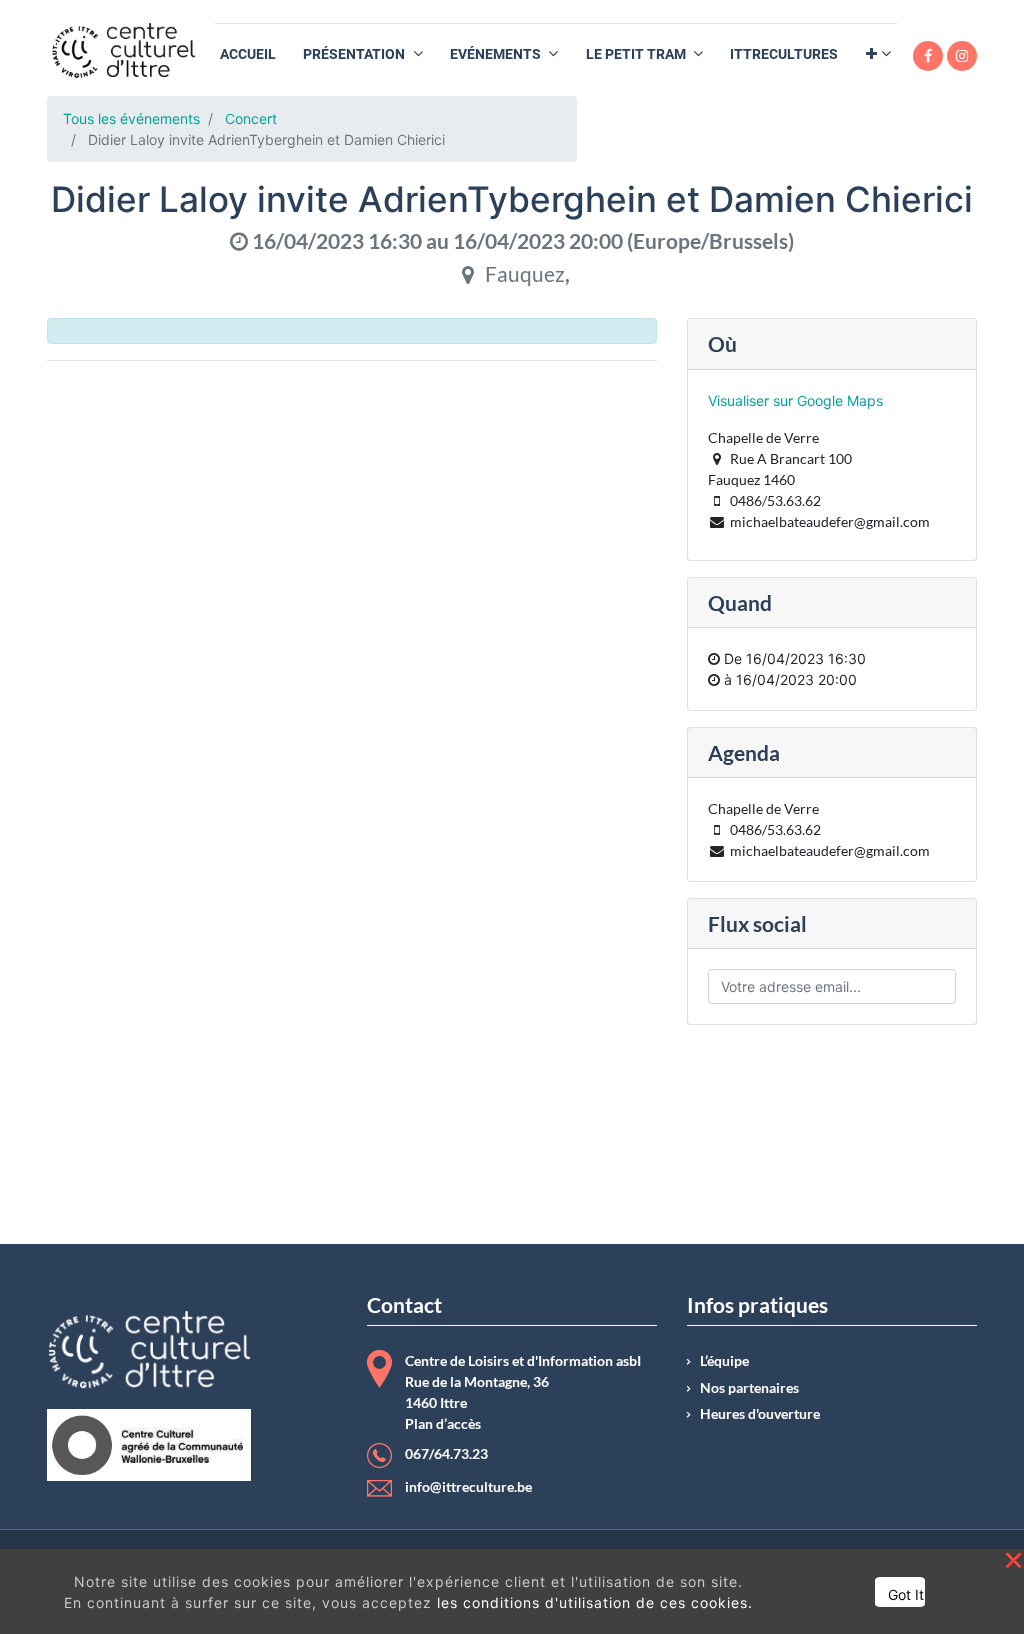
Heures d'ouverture (760, 1414)
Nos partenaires (749, 1388)
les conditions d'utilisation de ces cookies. (595, 1602)
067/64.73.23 (446, 1454)
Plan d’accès (443, 1424)
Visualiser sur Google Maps (795, 400)
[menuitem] (248, 54)
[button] (878, 54)
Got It (906, 1594)
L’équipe (724, 1361)
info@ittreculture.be (468, 1487)
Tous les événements (131, 118)
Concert (251, 118)
